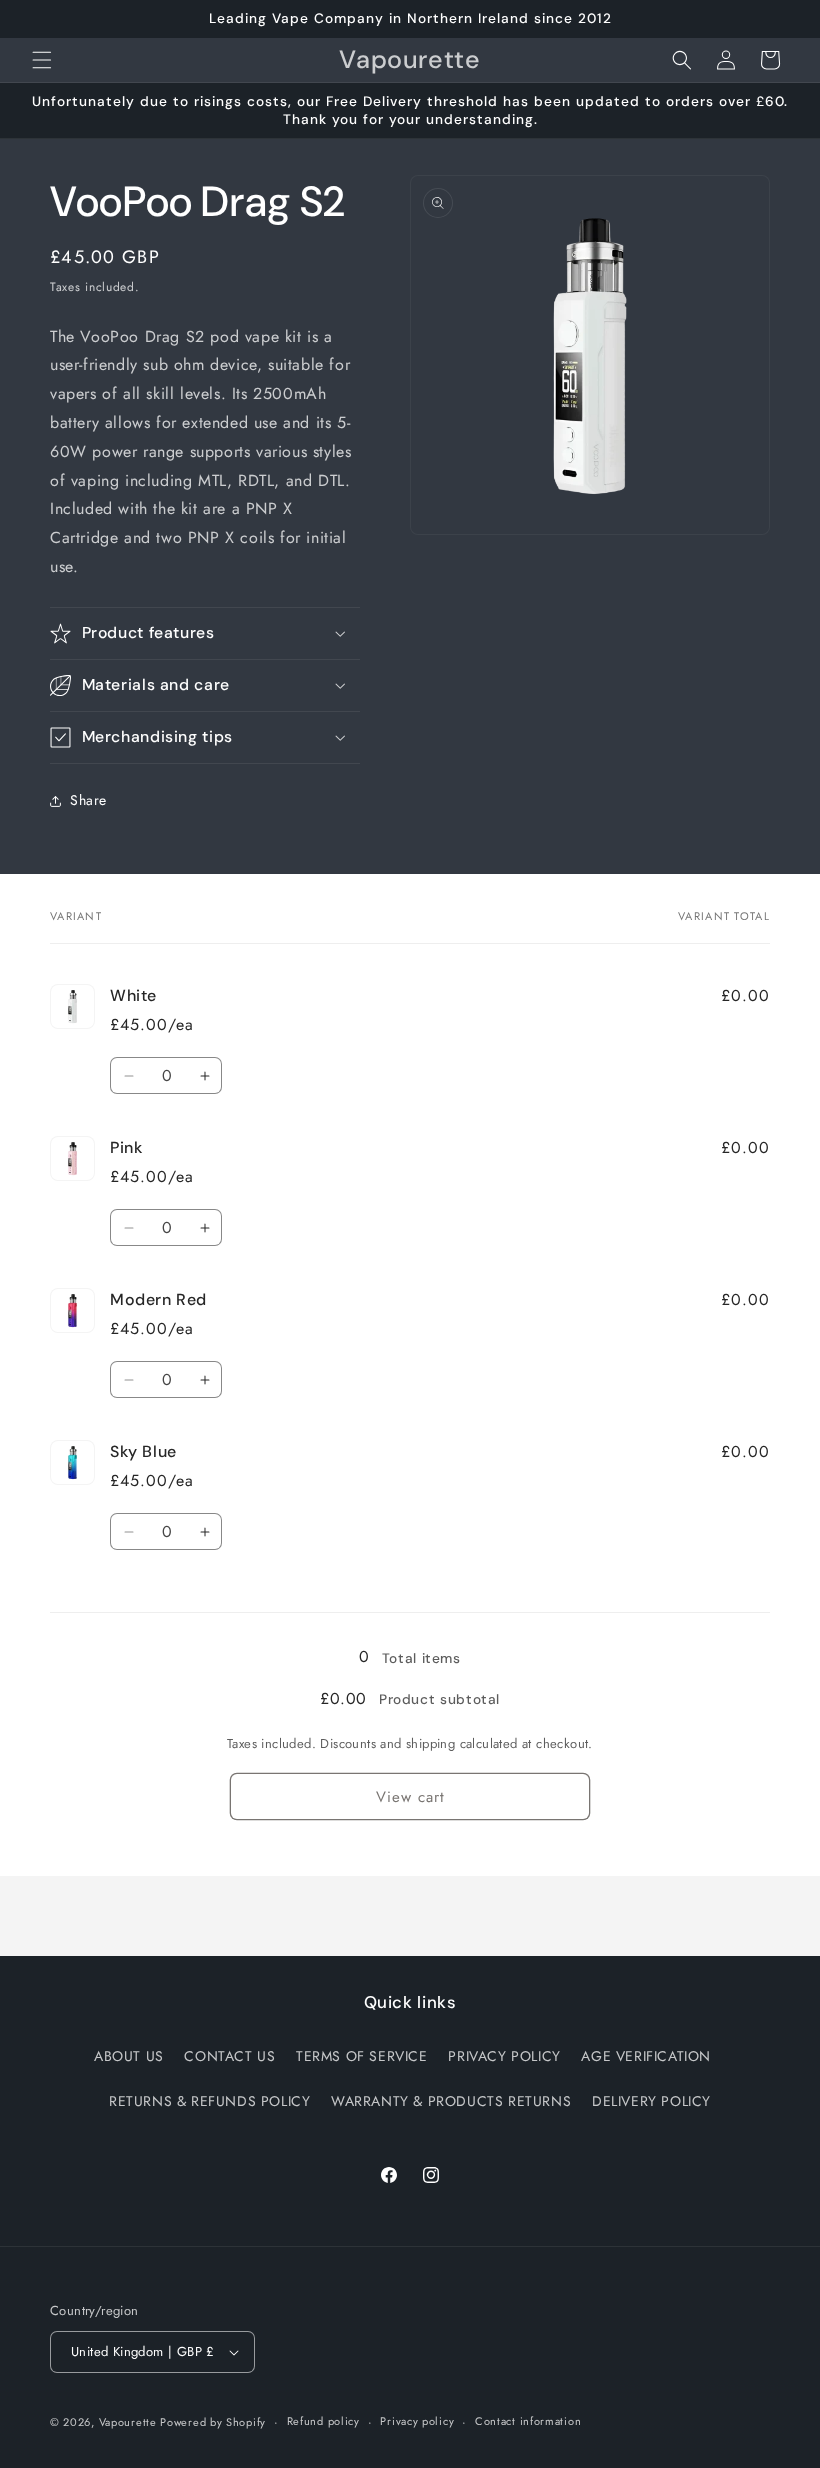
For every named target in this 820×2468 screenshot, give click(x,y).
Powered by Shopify (213, 2422)
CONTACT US (229, 2056)
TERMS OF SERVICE (362, 2056)
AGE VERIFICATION (646, 2056)
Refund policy (323, 2421)
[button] (42, 60)
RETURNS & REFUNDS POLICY (209, 2101)
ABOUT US (129, 2056)
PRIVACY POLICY (504, 2056)
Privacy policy (417, 2421)
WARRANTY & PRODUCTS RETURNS (451, 2101)
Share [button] (88, 800)
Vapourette (130, 2422)
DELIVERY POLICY (651, 2101)
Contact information (528, 2421)
